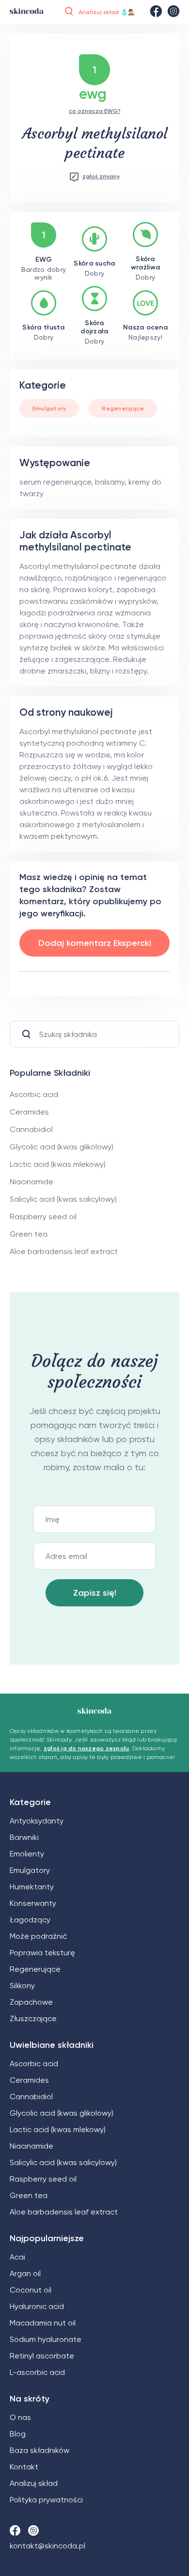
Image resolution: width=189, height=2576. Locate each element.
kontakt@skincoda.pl (47, 2546)
